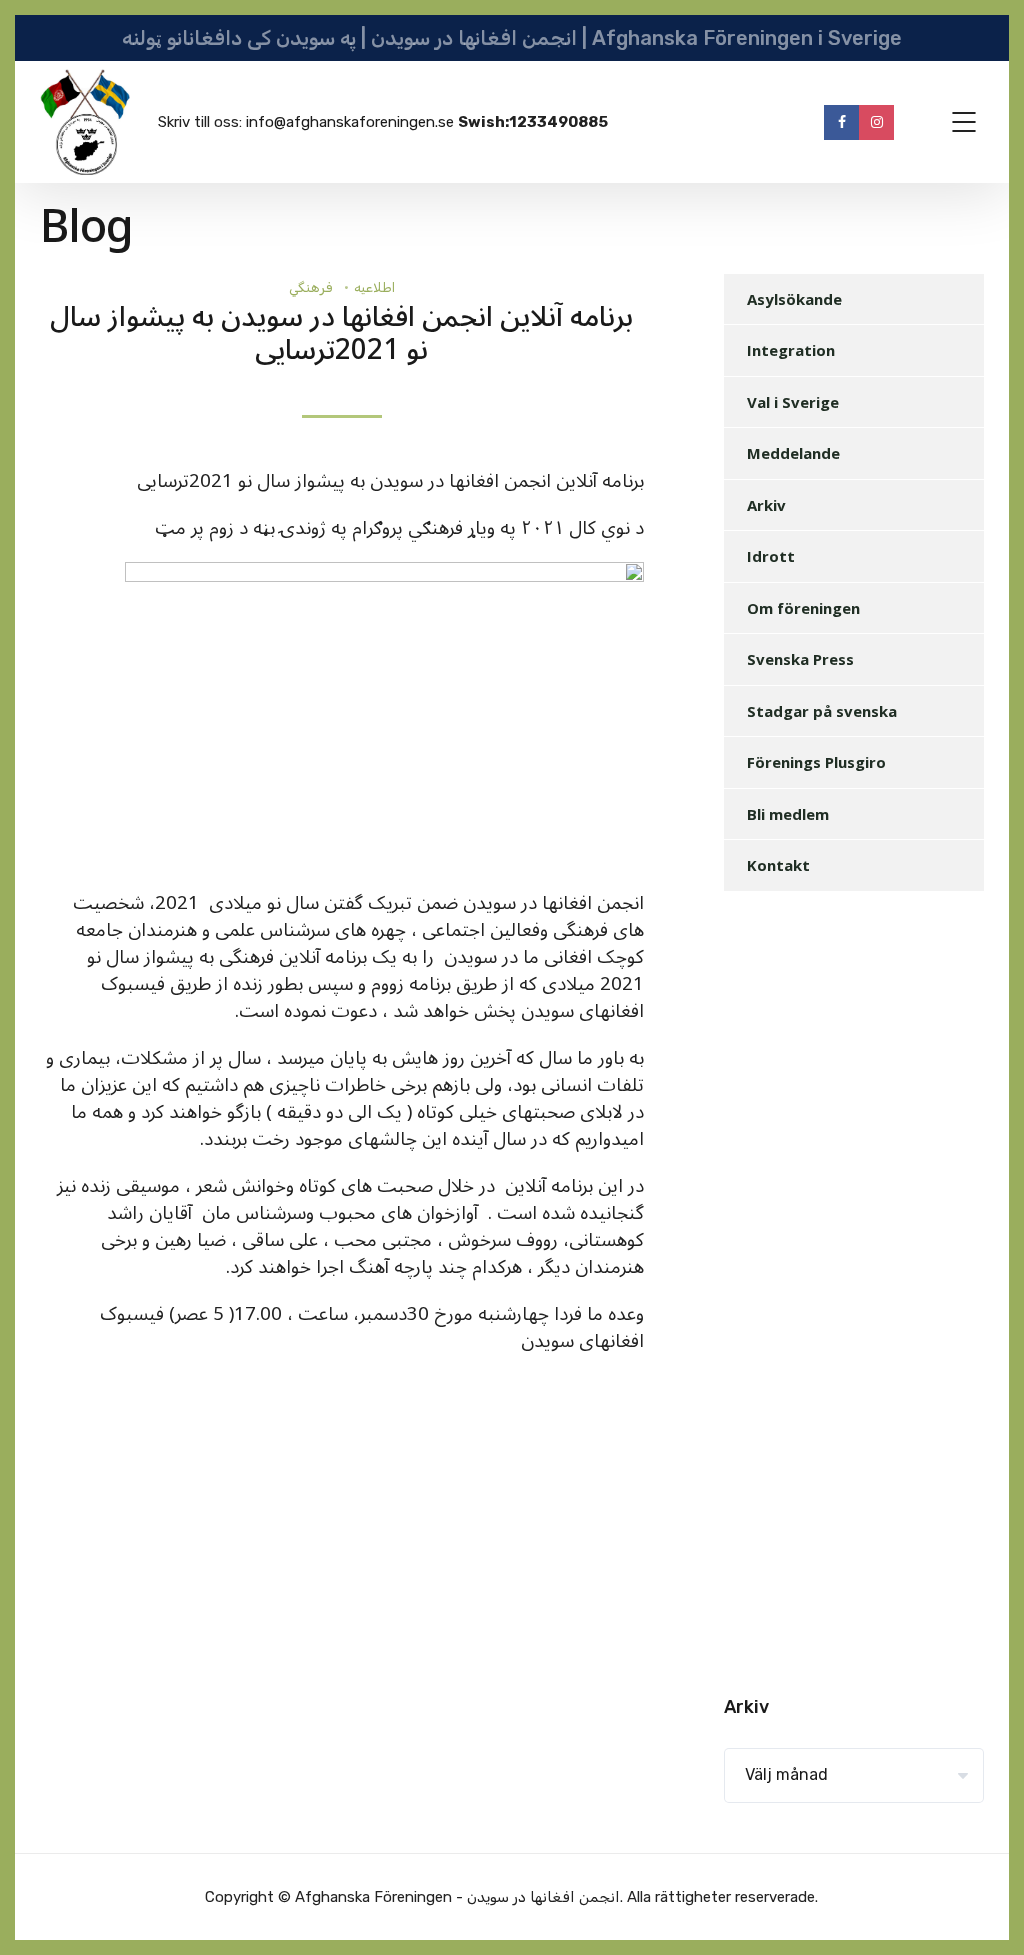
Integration (791, 350)
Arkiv (766, 505)
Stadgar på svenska (822, 711)
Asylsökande (794, 299)
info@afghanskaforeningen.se (350, 122)
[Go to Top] (984, 1910)
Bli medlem (788, 814)
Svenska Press (800, 659)
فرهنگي (310, 287)
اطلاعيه (374, 287)
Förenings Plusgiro (816, 762)
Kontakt (778, 865)
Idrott (771, 556)
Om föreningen (803, 608)
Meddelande (793, 453)
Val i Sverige (793, 402)
